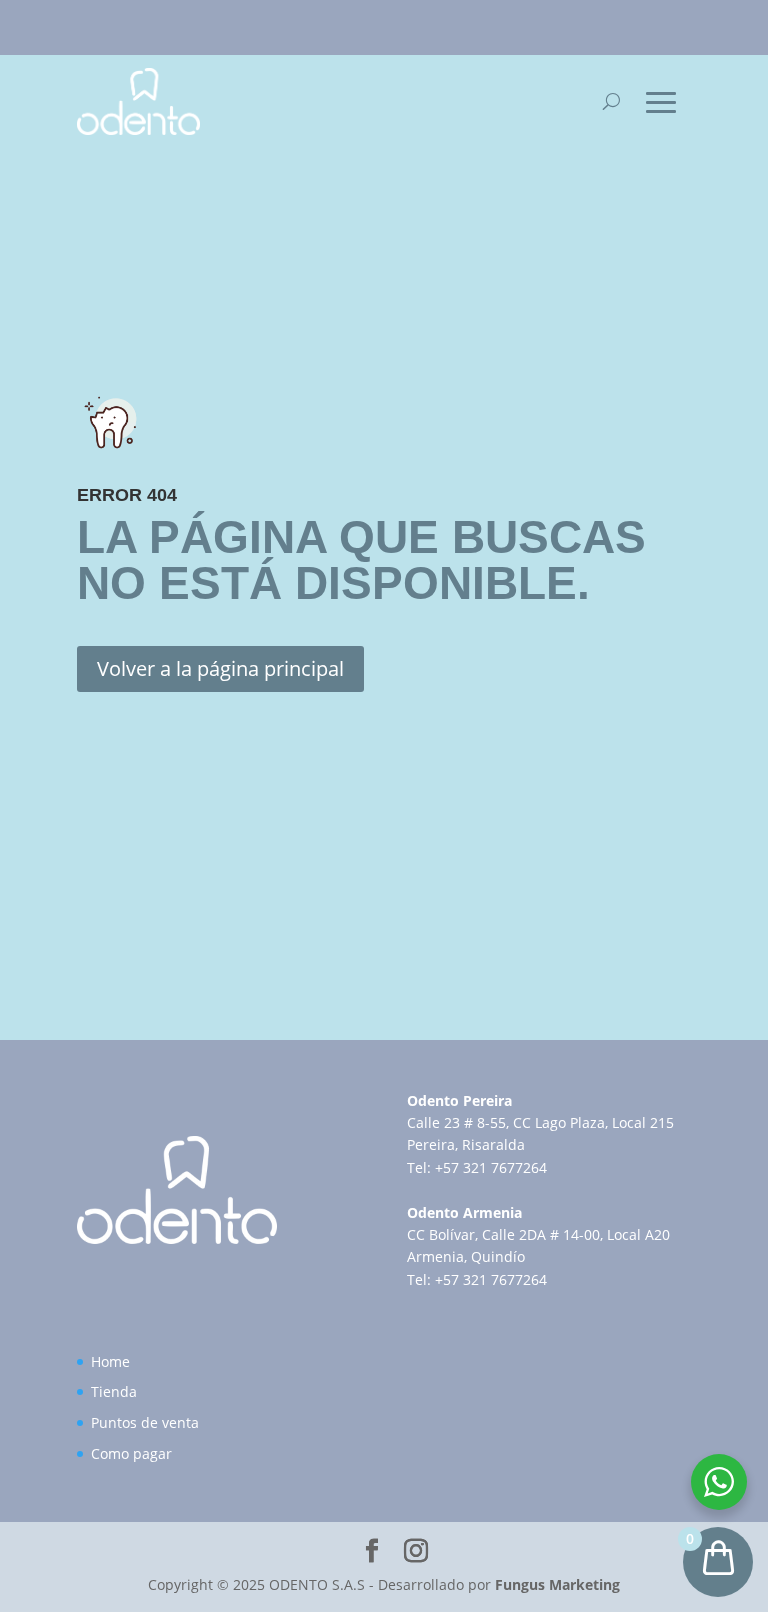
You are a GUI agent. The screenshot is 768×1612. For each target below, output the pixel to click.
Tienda (114, 1391)
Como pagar (131, 1453)
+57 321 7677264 (491, 1167)
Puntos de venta (145, 1422)
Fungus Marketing (557, 1584)
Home (110, 1361)
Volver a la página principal (220, 668)
